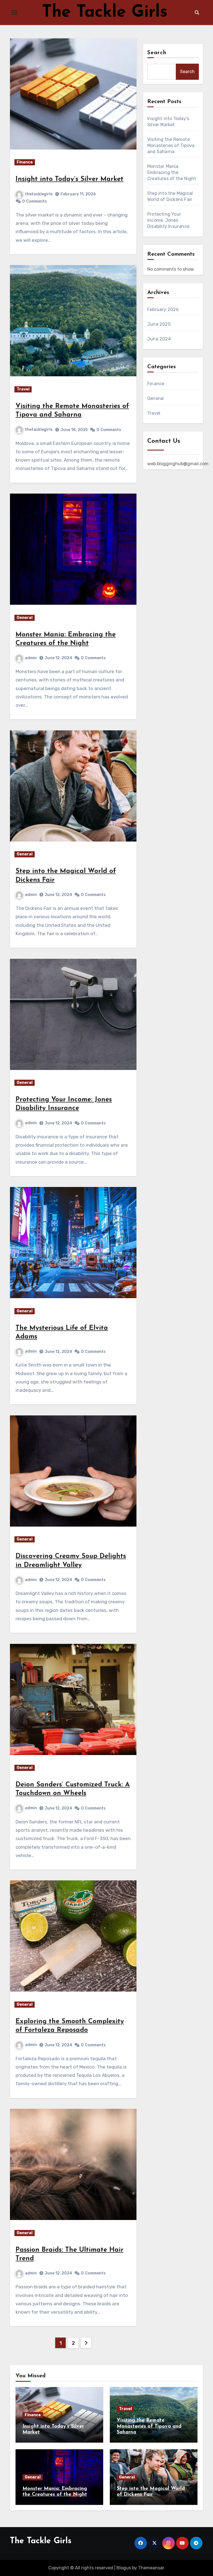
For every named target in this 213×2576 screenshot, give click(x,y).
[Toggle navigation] (14, 13)
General (25, 618)
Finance (25, 162)
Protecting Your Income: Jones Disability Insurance (168, 220)
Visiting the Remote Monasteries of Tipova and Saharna (171, 145)
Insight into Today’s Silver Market (69, 179)
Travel (23, 389)
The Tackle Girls (105, 13)
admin (31, 658)
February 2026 (163, 309)
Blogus (124, 2568)
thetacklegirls (39, 194)
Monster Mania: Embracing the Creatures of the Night (172, 172)
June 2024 (159, 339)
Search (157, 53)
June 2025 (159, 324)
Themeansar (151, 2568)
